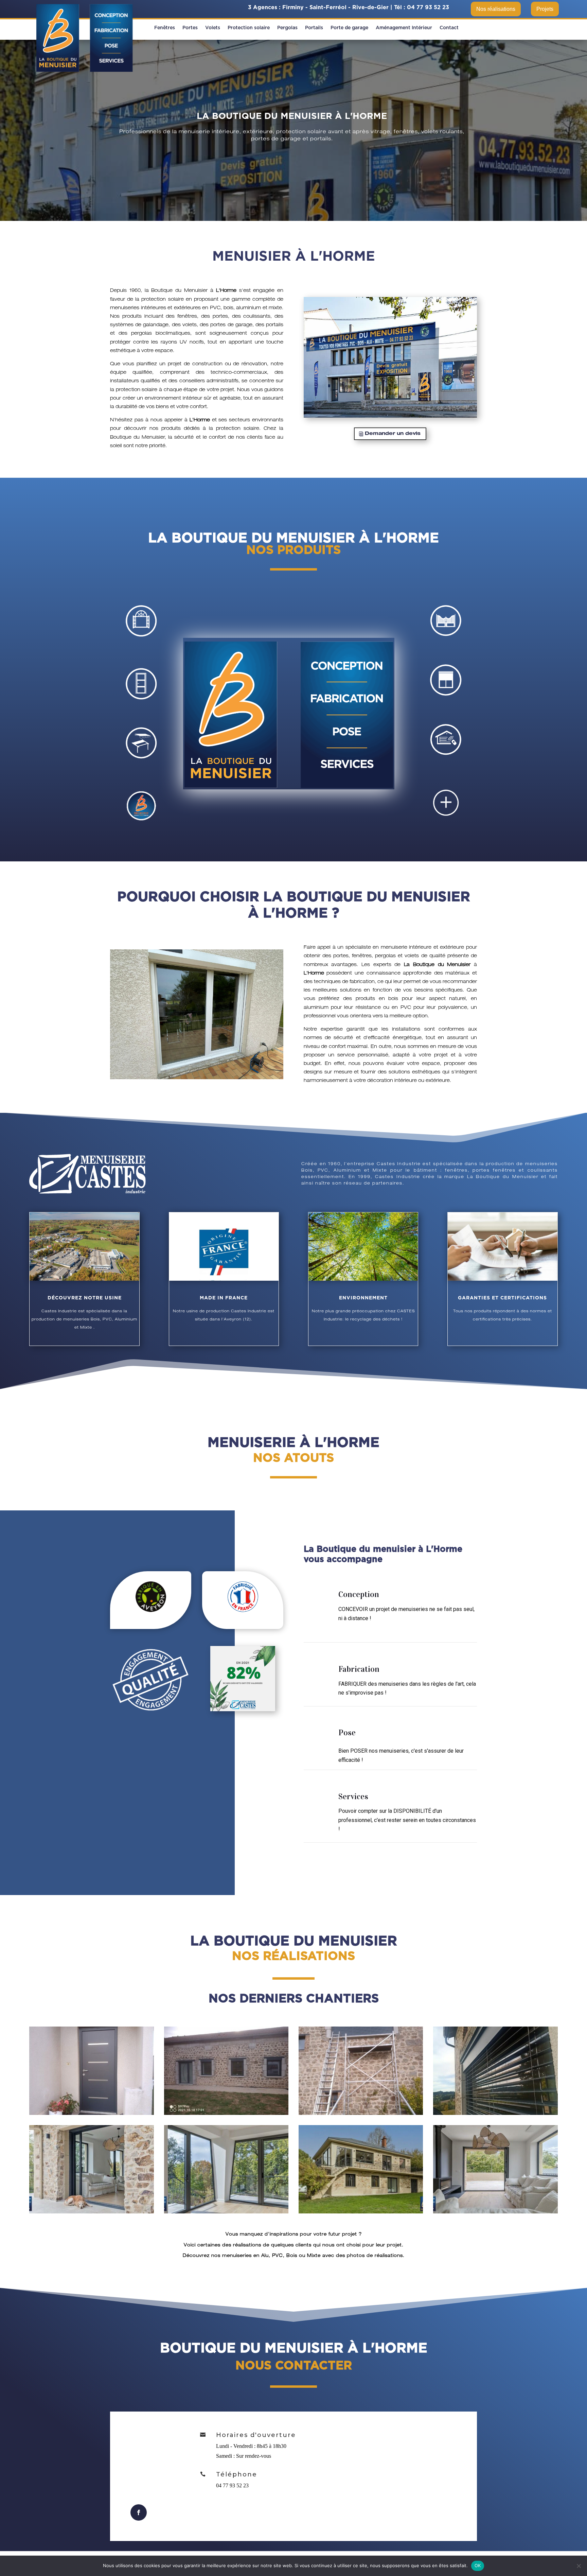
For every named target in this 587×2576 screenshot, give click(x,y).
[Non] (579, 2566)
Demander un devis (393, 434)
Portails (314, 28)
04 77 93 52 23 (428, 7)
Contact (449, 28)
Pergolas (287, 28)
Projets (545, 9)
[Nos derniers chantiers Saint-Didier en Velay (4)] (495, 2113)
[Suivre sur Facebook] (139, 2512)
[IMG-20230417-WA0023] (495, 2212)
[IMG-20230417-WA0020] (91, 2212)
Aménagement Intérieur (404, 28)
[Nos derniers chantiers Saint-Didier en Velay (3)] (361, 2113)
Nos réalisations (496, 9)
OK (478, 2565)
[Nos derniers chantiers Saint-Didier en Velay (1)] (91, 2113)
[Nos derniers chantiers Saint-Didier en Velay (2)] (226, 2113)
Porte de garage (349, 28)
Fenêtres (165, 28)
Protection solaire (249, 28)
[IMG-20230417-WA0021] (226, 2212)
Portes (190, 28)
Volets (213, 28)
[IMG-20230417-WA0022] (361, 2212)
